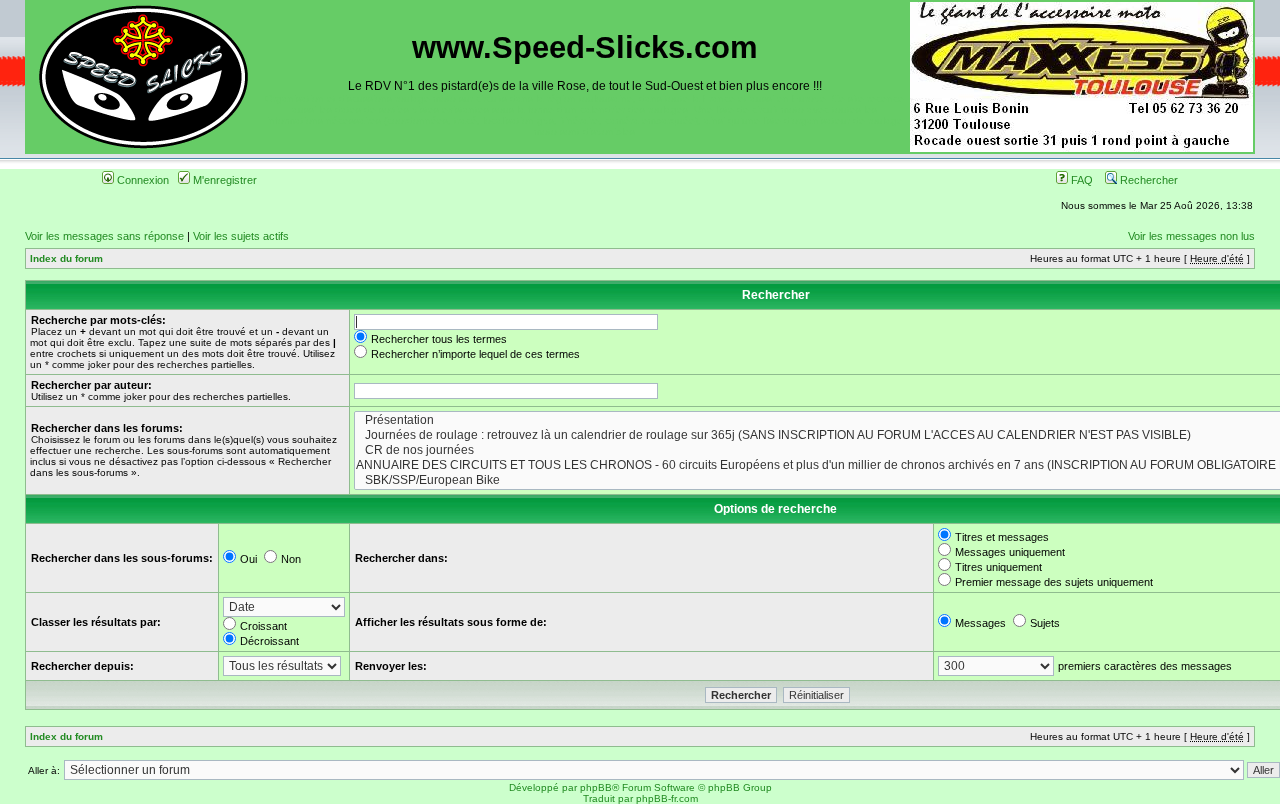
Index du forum (66, 258)
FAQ (1080, 180)
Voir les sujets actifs (241, 236)
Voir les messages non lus (1191, 236)
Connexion (141, 180)
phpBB (596, 787)
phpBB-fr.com (667, 798)
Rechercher (1147, 180)
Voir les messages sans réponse (104, 236)
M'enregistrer (223, 180)
